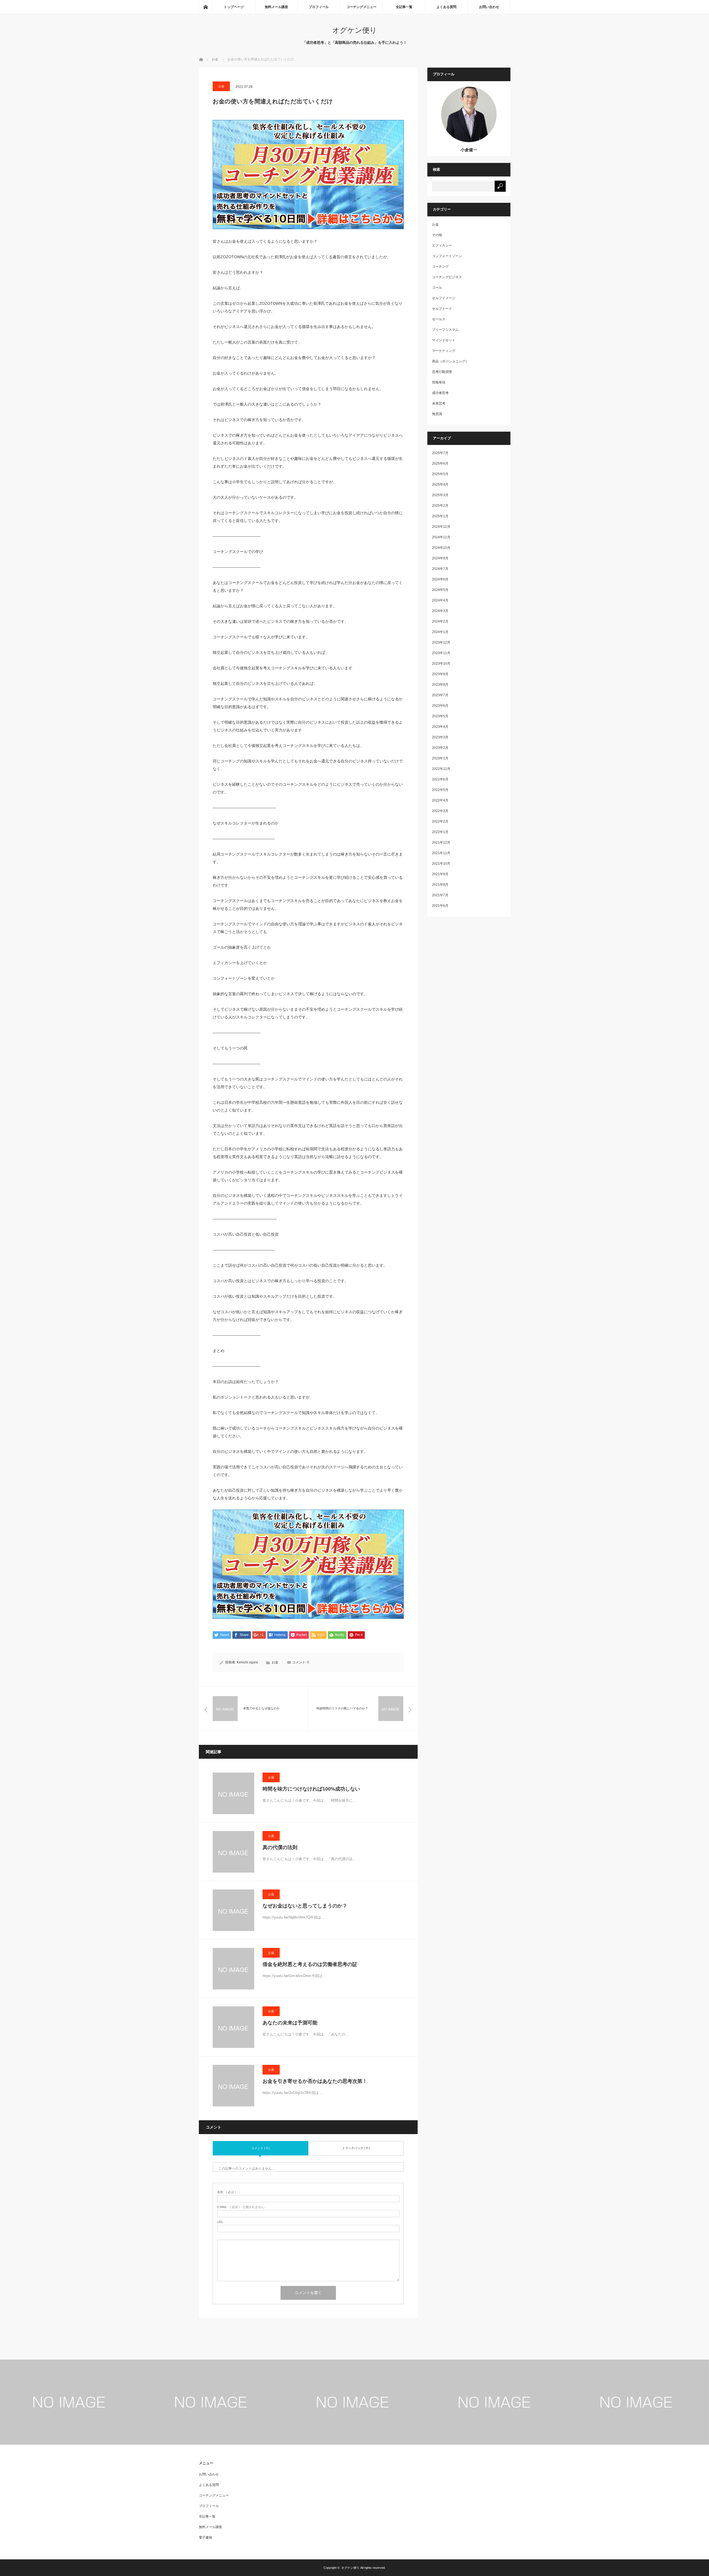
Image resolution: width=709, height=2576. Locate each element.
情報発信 (439, 382)
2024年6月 (440, 579)
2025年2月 (440, 506)
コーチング (440, 267)
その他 (437, 235)
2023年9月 (440, 674)
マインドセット (444, 340)
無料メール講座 (276, 7)
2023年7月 (440, 695)
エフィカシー (442, 245)
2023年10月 (441, 664)
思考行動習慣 (442, 372)
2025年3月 (440, 495)
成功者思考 (440, 393)
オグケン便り (355, 30)
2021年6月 (440, 906)
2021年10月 (441, 864)
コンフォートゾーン (447, 256)
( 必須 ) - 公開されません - (242, 2207)
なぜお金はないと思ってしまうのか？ (305, 1906)
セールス (439, 319)
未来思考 (439, 403)
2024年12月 (441, 527)
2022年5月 (440, 790)
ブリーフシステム (445, 330)
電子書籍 (205, 2537)
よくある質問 (446, 7)
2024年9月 (440, 558)
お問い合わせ (489, 7)
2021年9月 (440, 874)
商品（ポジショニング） (450, 361)
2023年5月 (440, 716)
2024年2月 (440, 621)
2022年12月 (441, 769)
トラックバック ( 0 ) (356, 2148)
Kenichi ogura (247, 1662)
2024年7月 (440, 569)
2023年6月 (440, 706)
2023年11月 (441, 653)
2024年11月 (441, 537)
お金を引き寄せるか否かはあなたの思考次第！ (315, 2081)
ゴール (437, 288)
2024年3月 (440, 611)
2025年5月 (440, 474)
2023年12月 (441, 642)
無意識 (437, 414)
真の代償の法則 (280, 1847)
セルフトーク (442, 309)
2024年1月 (440, 632)
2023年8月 (440, 685)
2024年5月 (440, 590)
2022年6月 (440, 779)
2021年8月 (440, 885)
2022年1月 (440, 832)
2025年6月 (440, 464)
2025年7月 (440, 453)
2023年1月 (440, 758)
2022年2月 (440, 821)
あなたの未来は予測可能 (290, 2023)
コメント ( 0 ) (260, 2148)
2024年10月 (441, 548)
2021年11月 (441, 853)
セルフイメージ (444, 298)
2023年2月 (440, 748)
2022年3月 (440, 811)
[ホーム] (205, 7)
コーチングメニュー (361, 7)
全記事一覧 (404, 7)
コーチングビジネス (447, 277)
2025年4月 (440, 485)
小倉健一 (469, 150)
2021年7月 (440, 895)
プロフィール (319, 7)
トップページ (234, 7)
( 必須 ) (227, 2192)
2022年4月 (440, 800)
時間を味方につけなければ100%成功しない (311, 1789)
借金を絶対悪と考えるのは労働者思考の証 (310, 1964)
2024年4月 (440, 600)
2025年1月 (440, 516)
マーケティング (444, 351)
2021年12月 (441, 843)
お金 (221, 86)
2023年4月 (440, 727)
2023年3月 (440, 737)
